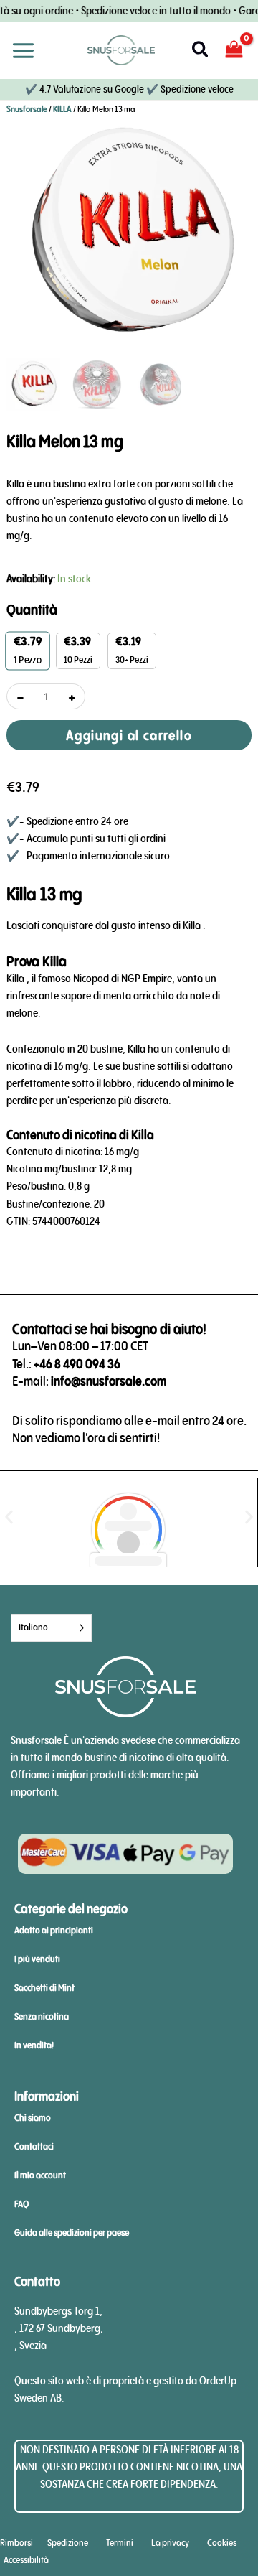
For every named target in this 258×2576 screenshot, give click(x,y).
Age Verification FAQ (129, 789)
